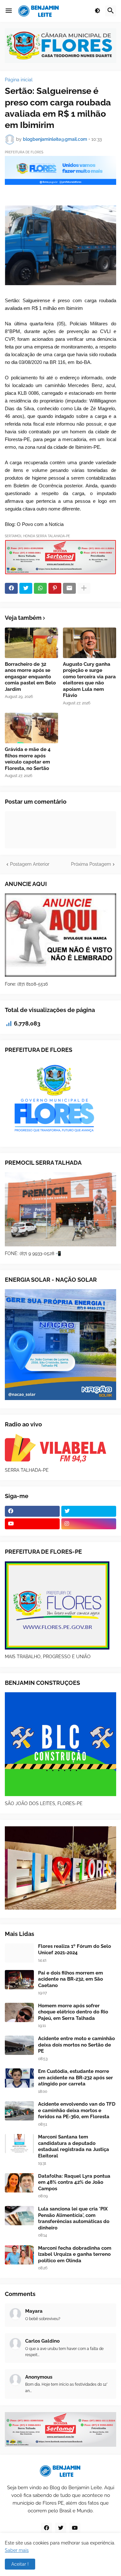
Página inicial (19, 80)
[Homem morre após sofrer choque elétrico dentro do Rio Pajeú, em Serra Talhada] (19, 2012)
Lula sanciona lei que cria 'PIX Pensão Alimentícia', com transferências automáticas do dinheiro (74, 2218)
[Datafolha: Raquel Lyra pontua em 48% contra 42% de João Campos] (19, 2183)
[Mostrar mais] (84, 588)
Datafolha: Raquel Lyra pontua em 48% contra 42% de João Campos (74, 2182)
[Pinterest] (55, 588)
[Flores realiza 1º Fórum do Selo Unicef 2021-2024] (19, 1953)
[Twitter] (26, 588)
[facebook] (32, 1511)
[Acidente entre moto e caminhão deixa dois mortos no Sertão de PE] (19, 2045)
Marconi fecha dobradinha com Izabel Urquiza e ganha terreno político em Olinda (75, 2254)
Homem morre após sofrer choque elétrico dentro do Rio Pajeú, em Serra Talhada (73, 2012)
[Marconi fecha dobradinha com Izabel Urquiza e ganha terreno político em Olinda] (19, 2255)
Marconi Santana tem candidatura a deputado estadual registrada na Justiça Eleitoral (74, 2146)
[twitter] (89, 1511)
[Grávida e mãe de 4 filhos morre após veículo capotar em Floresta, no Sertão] (31, 728)
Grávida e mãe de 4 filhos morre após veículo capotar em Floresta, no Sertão (28, 759)
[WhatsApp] (40, 588)
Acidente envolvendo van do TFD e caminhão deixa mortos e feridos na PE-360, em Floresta (77, 2110)
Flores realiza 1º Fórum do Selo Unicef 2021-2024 (75, 1949)
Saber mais (17, 2550)
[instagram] (89, 1524)
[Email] (69, 588)
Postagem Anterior (30, 864)
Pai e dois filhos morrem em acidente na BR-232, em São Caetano (71, 1979)
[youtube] (32, 1524)
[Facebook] (11, 588)
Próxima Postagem (91, 864)
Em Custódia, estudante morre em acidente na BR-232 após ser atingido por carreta (76, 2078)
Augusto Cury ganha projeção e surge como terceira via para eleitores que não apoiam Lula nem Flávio (89, 680)
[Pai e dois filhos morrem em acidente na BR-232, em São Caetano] (19, 1980)
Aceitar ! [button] (20, 2564)
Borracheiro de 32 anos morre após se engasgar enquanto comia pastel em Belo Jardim (30, 677)
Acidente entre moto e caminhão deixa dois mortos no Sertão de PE (76, 2045)
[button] (9, 11)
